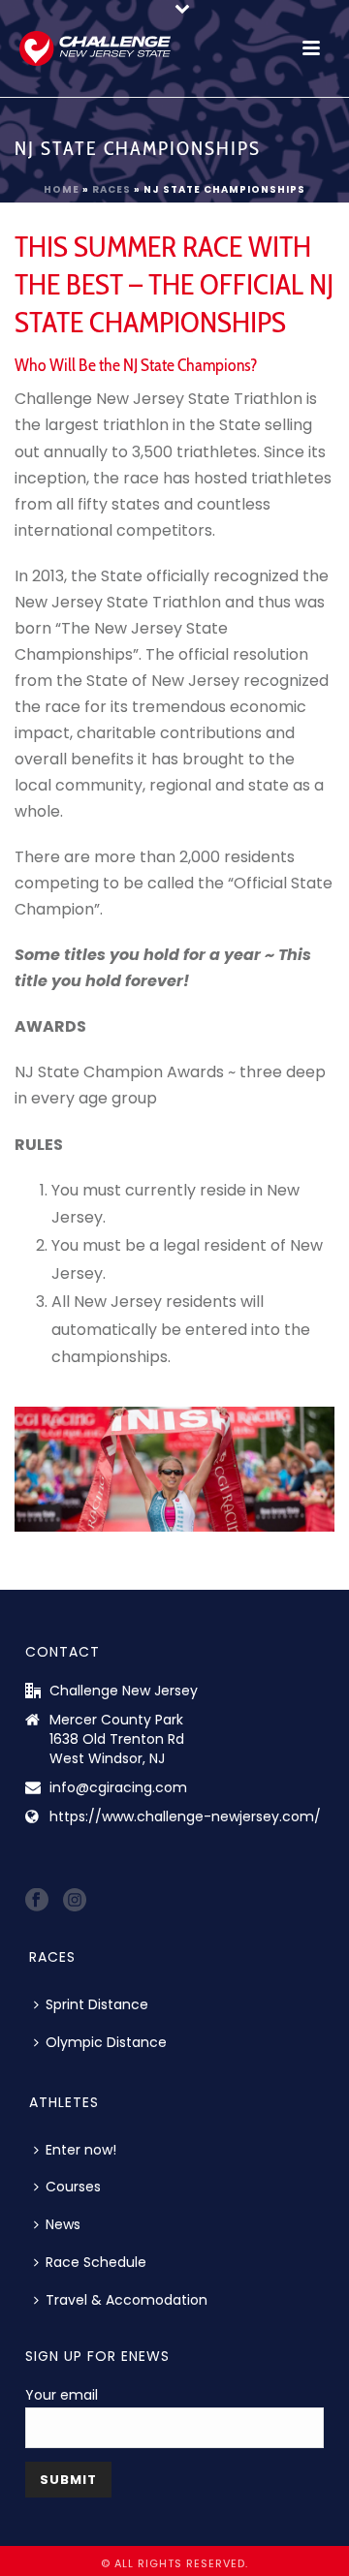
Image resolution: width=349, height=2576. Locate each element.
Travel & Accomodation (127, 2300)
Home (62, 189)
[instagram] (75, 1901)
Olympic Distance (106, 2042)
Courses (73, 2187)
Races (111, 189)
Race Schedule (96, 2262)
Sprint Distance (97, 2004)
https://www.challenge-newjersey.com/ (185, 1816)
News (63, 2224)
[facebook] (37, 1901)
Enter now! (81, 2150)
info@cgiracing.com (118, 1787)
